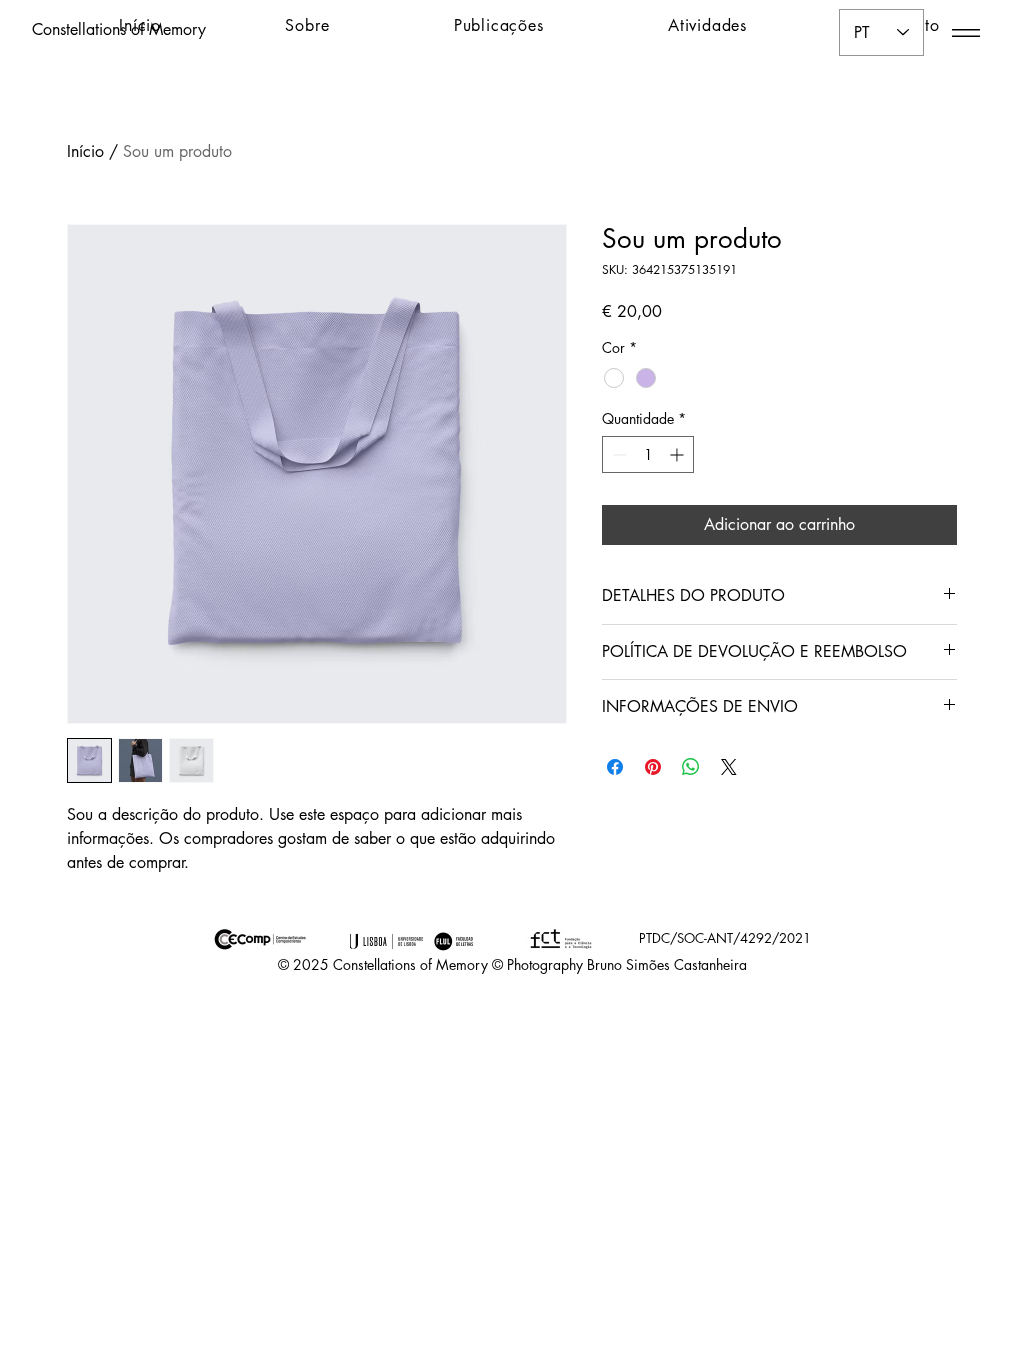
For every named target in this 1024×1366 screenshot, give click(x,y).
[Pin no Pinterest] (653, 767)
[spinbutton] (648, 454)
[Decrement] (617, 454)
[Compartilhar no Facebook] (615, 767)
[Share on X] (729, 767)
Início (85, 151)
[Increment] (678, 454)
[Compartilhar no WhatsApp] (691, 767)
